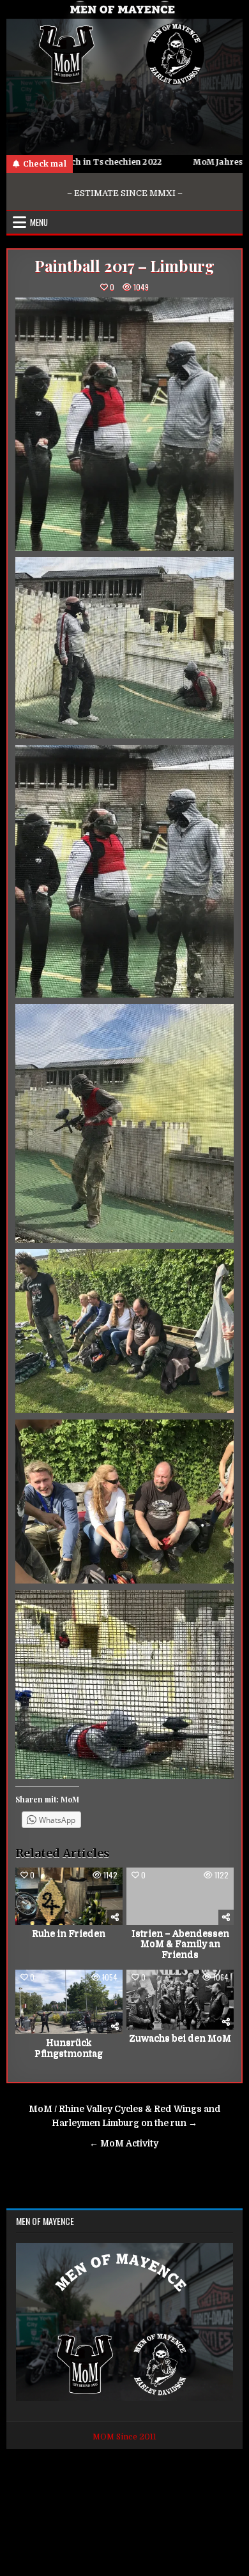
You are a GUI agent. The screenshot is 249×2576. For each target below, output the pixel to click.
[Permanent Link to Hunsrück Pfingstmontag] (69, 2002)
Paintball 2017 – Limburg (124, 266)
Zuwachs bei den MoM (180, 2038)
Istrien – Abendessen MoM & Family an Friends (180, 1944)
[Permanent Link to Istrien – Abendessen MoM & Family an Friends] (180, 1896)
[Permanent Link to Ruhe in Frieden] (69, 1896)
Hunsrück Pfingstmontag (69, 2048)
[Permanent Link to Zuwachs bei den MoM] (180, 2000)
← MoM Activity (125, 2144)
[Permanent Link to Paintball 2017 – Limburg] (125, 424)
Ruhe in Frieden (69, 1933)
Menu (39, 222)
